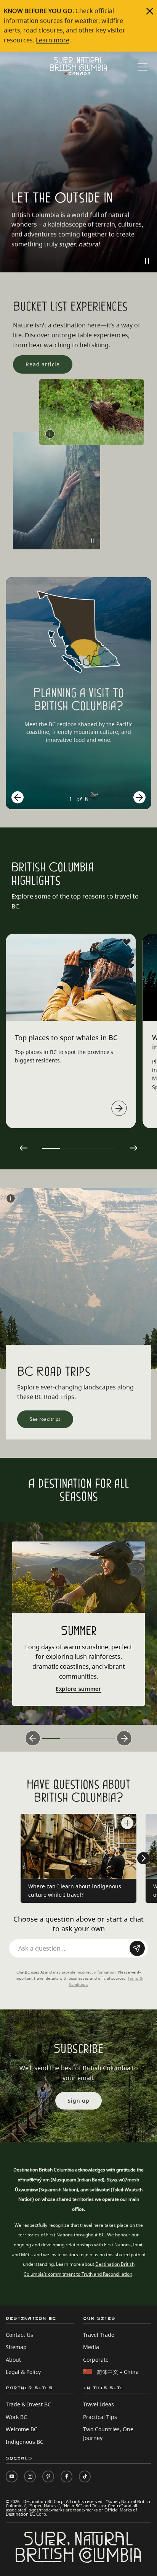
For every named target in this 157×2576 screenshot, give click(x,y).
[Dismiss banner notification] (150, 11)
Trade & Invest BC (28, 2404)
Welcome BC (22, 2429)
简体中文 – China (118, 2372)
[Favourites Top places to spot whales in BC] (127, 942)
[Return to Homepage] (78, 66)
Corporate (96, 2360)
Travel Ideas (99, 2404)
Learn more (53, 40)
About (13, 2360)
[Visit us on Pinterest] (48, 2476)
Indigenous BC (25, 2442)
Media (91, 2347)
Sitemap (16, 2347)
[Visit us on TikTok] (85, 2476)
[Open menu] (143, 67)
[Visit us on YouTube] (12, 2476)
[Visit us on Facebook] (66, 2476)
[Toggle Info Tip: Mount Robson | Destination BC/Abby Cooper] (11, 1198)
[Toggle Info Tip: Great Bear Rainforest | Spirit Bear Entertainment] (50, 434)
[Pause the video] (147, 261)
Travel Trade (99, 2335)
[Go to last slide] (18, 797)
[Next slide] (139, 797)
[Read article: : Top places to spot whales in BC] (119, 1108)
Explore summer (78, 1689)
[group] (78, 693)
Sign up (78, 2101)
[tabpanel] (71, 1031)
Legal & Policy (23, 2372)
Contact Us (19, 2335)
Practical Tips (100, 2417)
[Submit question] (137, 1948)
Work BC (16, 2417)
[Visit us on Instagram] (30, 2476)
